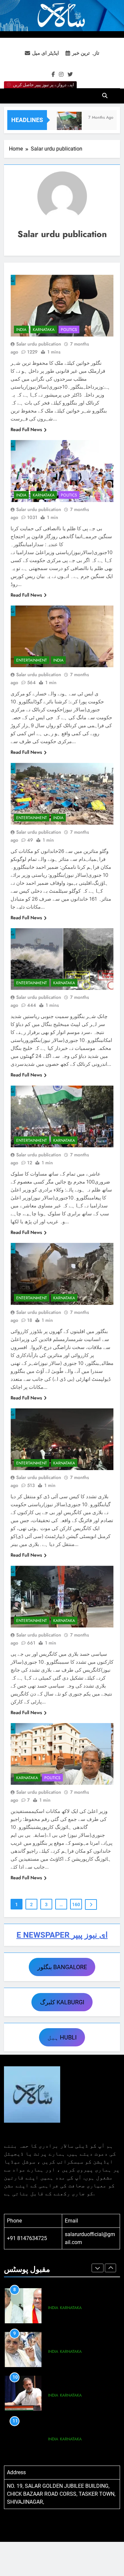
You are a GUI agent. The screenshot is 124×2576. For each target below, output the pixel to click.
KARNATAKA (44, 330)
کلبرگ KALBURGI (62, 2002)
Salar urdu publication (39, 344)
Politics (69, 330)
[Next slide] (110, 2268)
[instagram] (61, 75)
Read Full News (26, 429)
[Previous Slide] (98, 2268)
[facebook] (53, 75)
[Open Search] (105, 96)
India (21, 330)
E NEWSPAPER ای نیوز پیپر (62, 1935)
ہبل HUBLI (62, 2037)
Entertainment (32, 660)
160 (76, 1904)
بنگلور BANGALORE (62, 1967)
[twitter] (70, 75)
